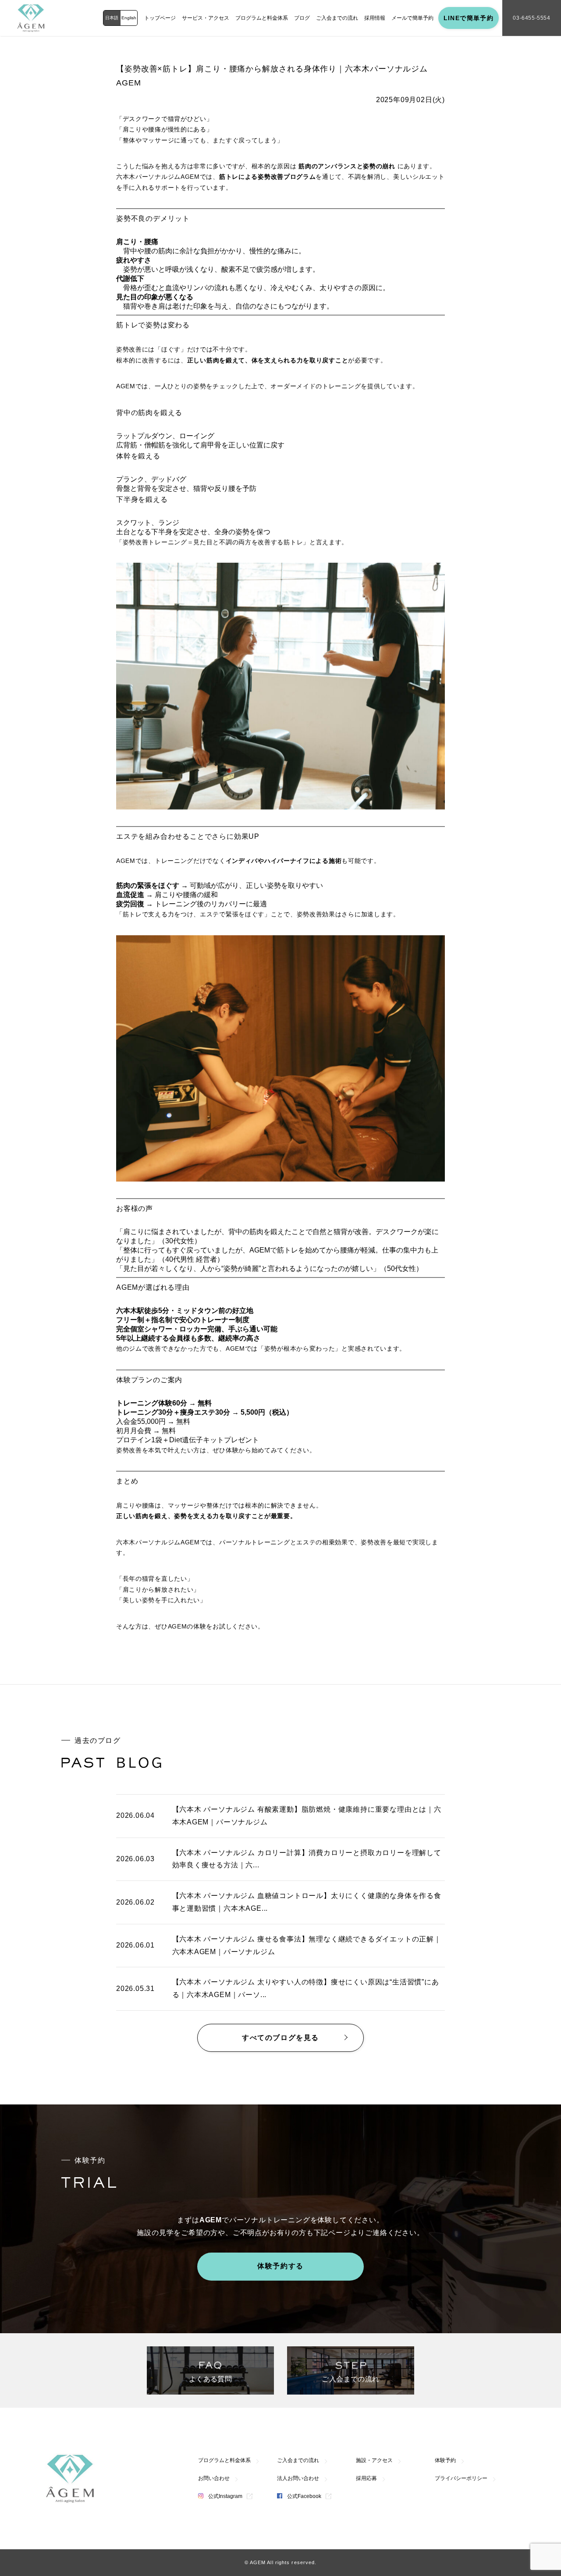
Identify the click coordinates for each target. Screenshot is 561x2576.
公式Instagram (225, 2496)
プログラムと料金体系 (262, 18)
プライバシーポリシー (461, 2478)
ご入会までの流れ (337, 18)
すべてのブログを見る (280, 2038)
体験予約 (445, 2460)
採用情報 (375, 18)
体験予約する (280, 2266)
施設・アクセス (374, 2460)
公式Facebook (304, 2496)
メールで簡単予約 (412, 18)
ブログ (302, 18)
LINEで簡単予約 (469, 18)
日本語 (112, 18)
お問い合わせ (214, 2478)
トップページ (160, 18)
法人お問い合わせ (298, 2478)
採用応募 (366, 2478)
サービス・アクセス (206, 18)
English (129, 18)
